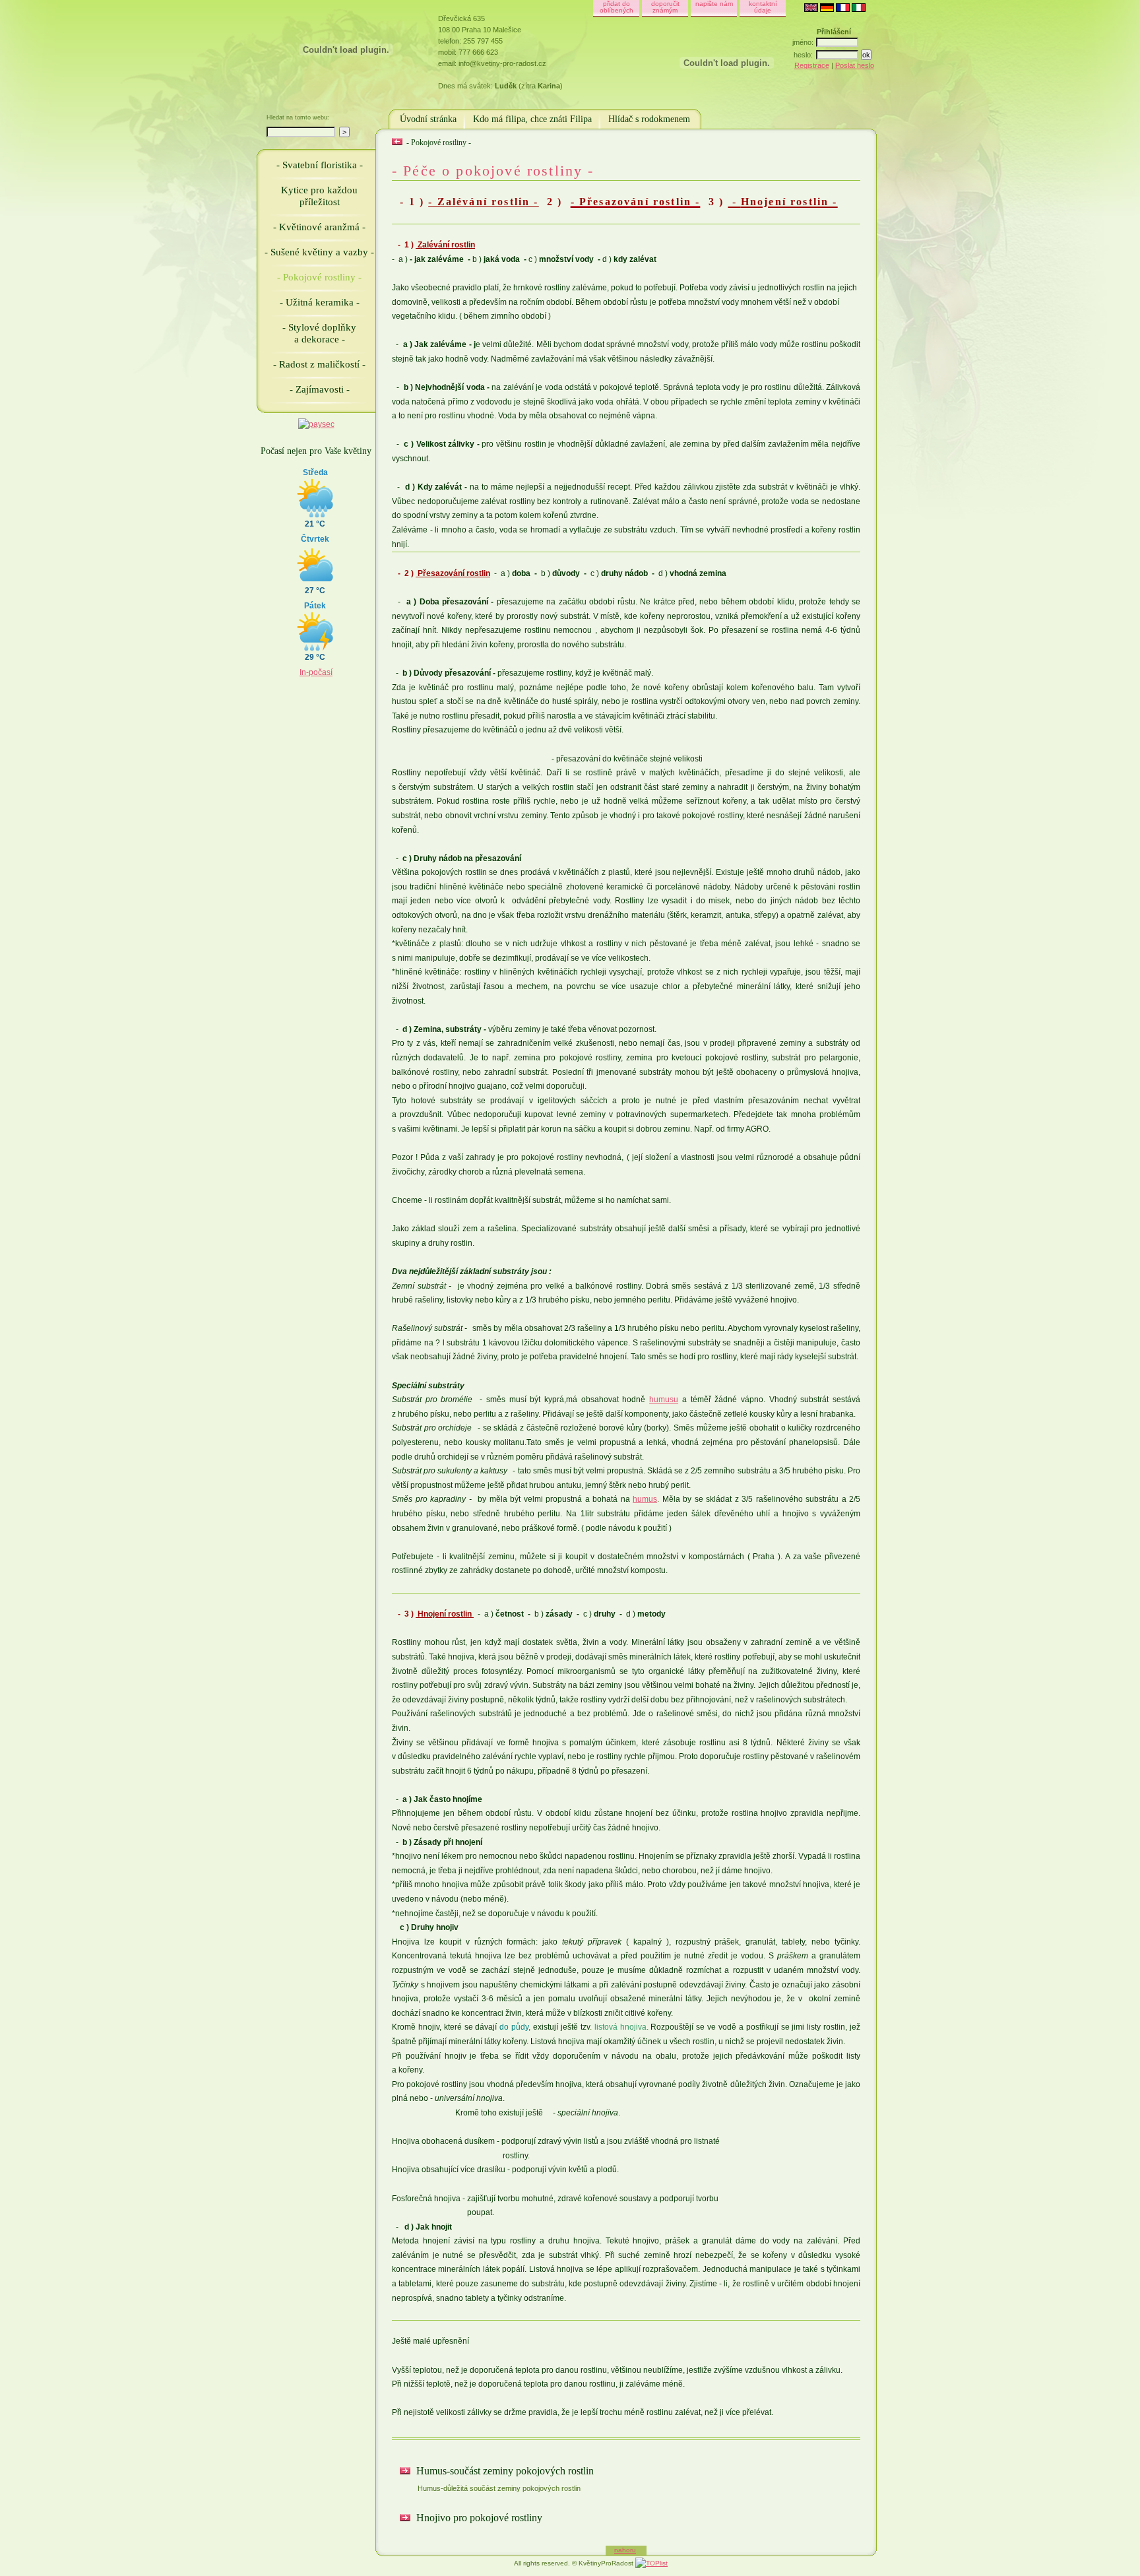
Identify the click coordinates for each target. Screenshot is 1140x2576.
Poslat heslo (855, 65)
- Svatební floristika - (320, 165)
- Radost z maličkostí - (319, 364)
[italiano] (859, 9)
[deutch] (827, 9)
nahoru (625, 2550)
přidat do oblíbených (617, 7)
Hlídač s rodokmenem (649, 119)
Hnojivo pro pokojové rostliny (478, 2518)
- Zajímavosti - (320, 389)
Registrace (812, 65)
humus (645, 1499)
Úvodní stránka (428, 119)
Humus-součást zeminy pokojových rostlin (504, 2479)
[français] (843, 9)
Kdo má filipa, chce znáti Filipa (532, 119)
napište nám (714, 4)
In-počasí (316, 672)
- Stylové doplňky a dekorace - (319, 333)
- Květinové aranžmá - (319, 227)
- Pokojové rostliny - (319, 277)
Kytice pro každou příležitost (319, 196)
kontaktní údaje (763, 7)
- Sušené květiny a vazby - (319, 252)
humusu (664, 1400)
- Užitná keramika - (320, 302)
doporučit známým (665, 7)
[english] (811, 9)
